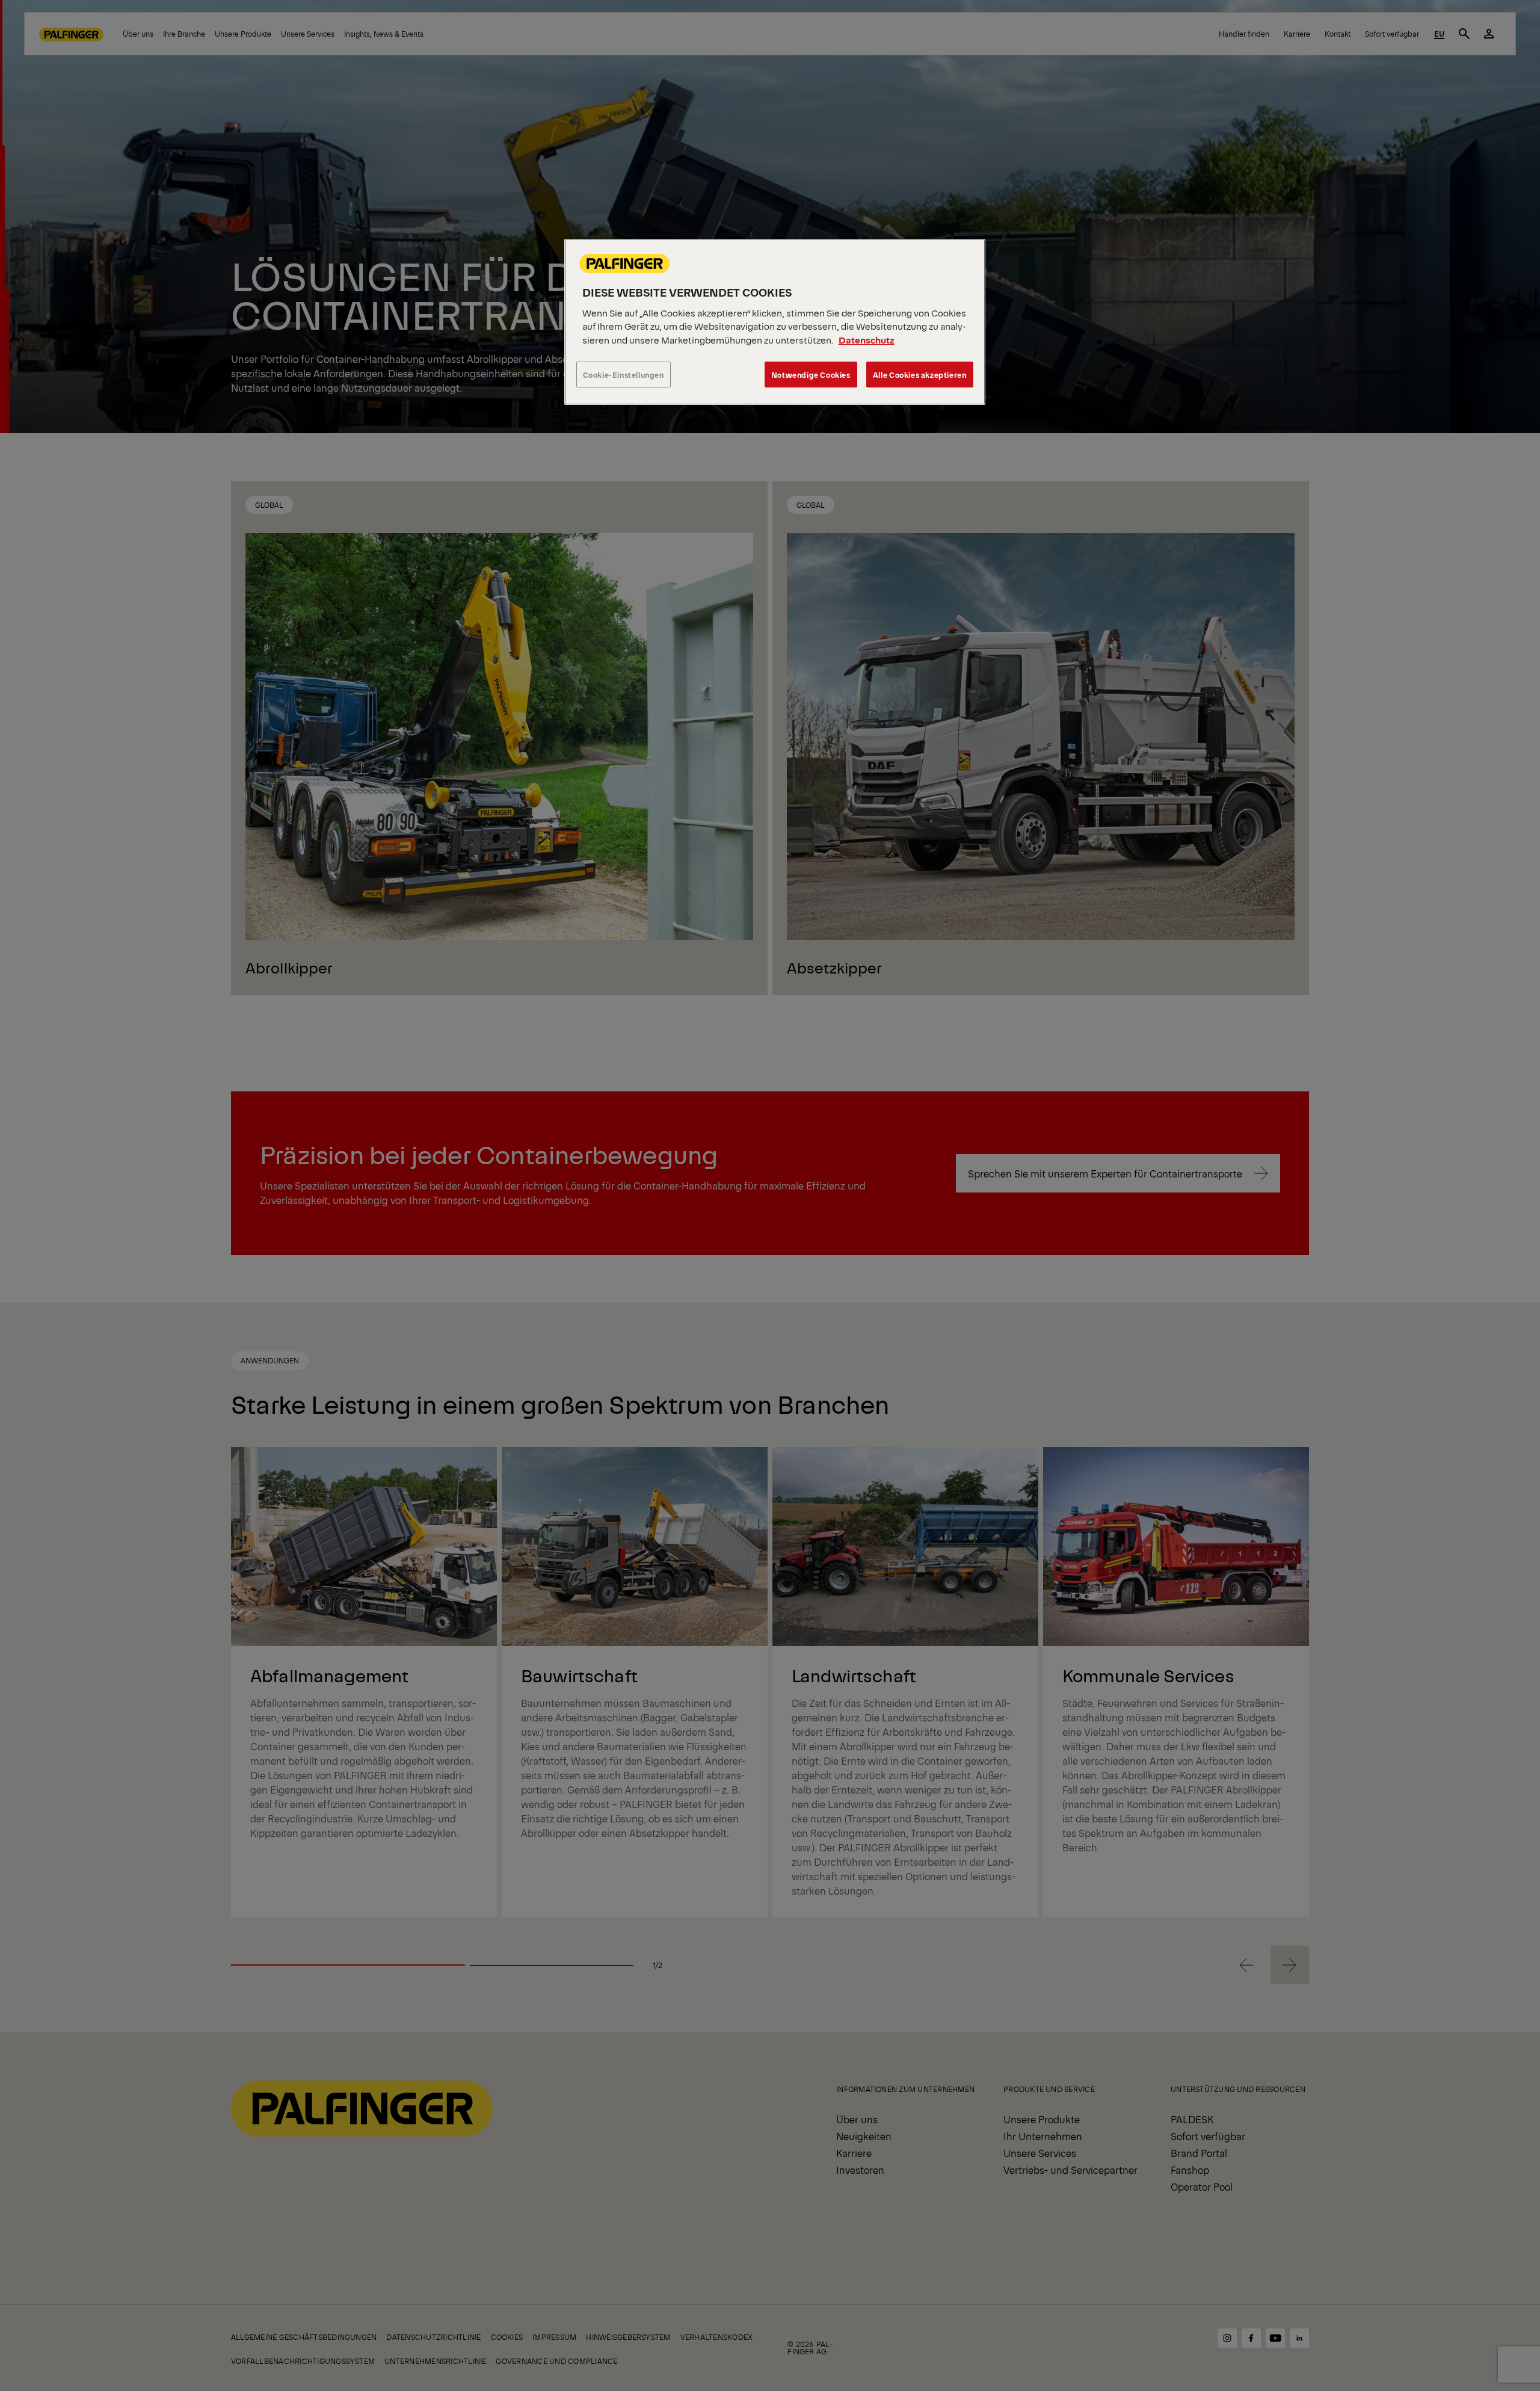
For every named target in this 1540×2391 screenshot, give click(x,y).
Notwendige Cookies (811, 375)
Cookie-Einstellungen (624, 375)
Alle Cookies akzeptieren (920, 375)
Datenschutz (867, 340)
